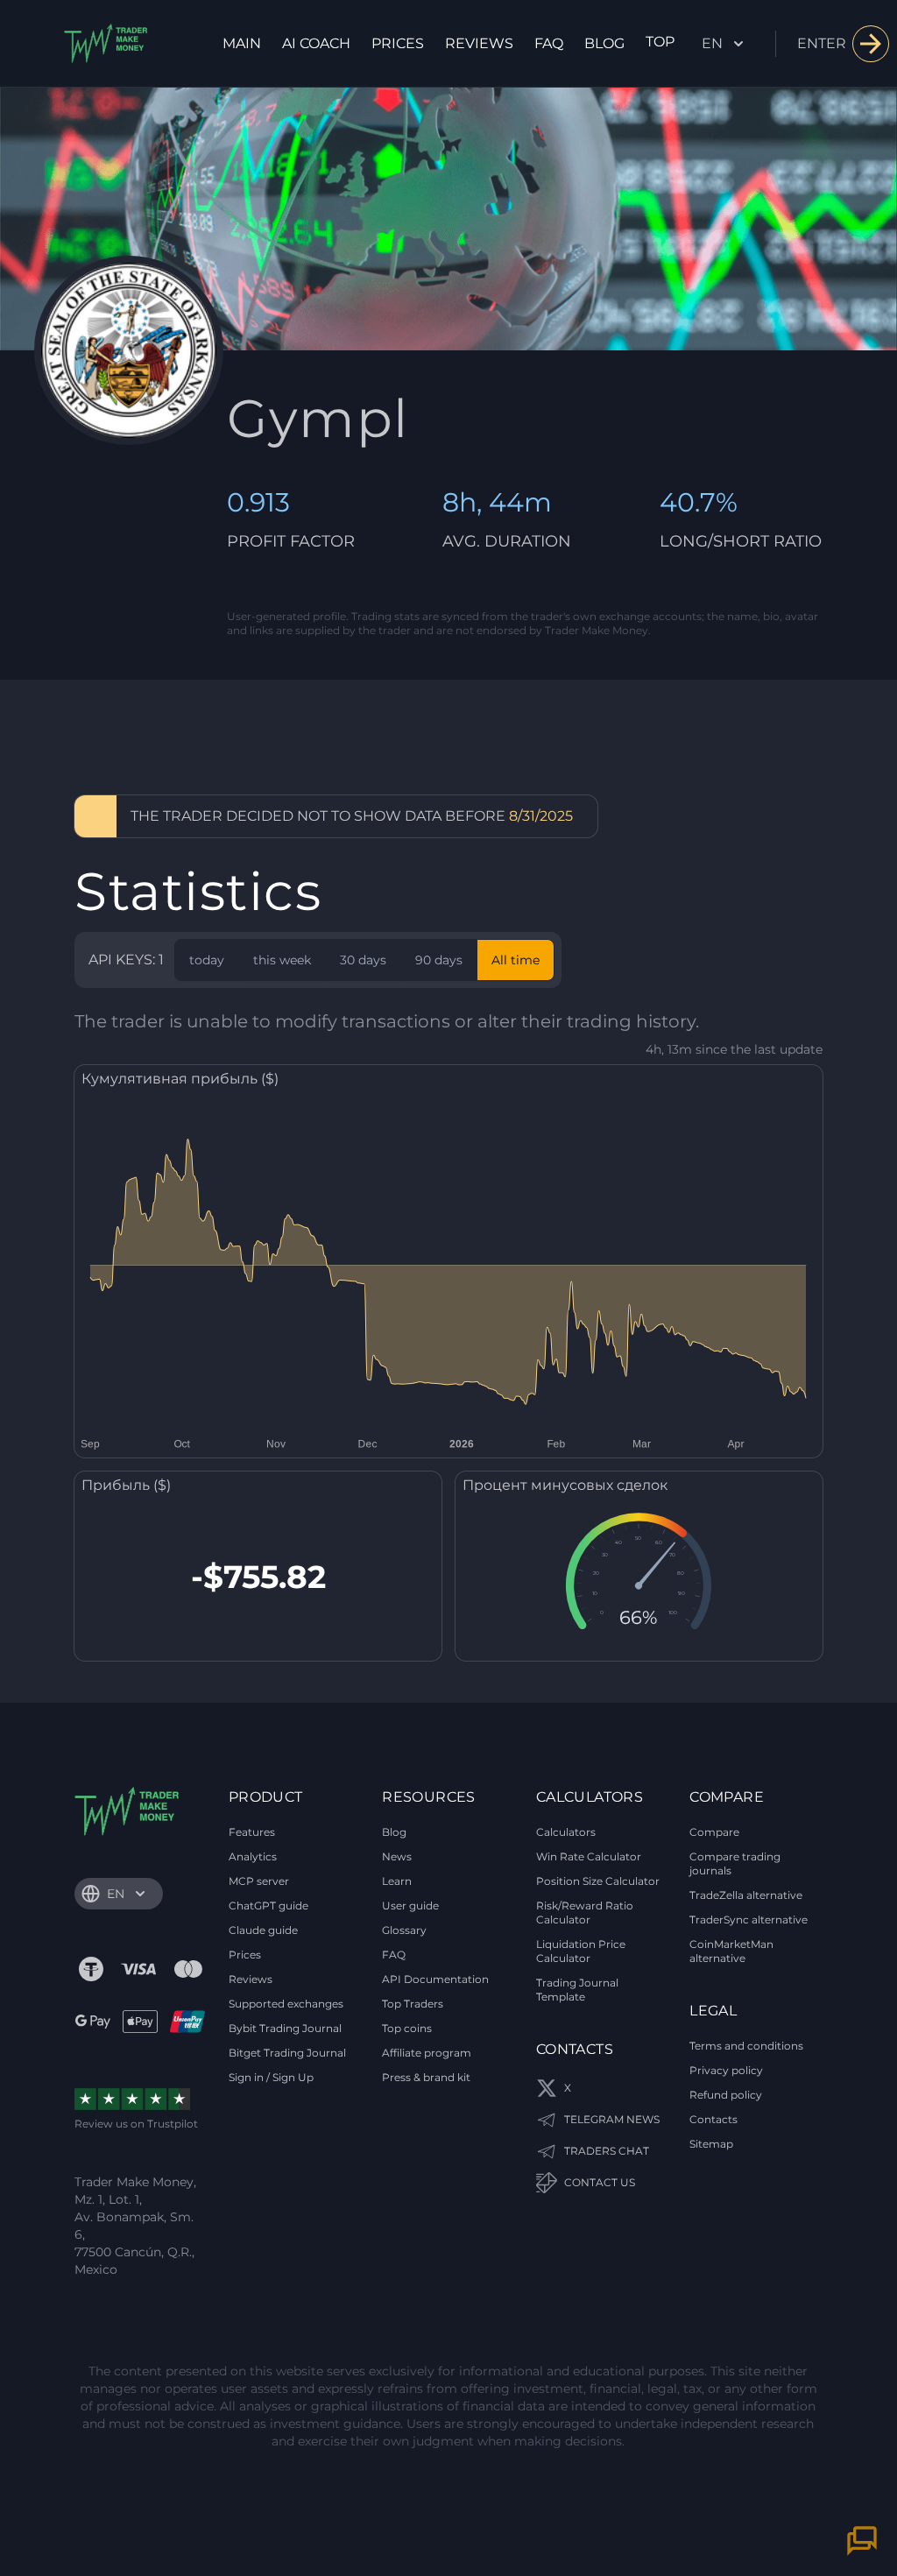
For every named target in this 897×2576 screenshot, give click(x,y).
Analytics (253, 1856)
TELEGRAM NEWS (612, 2119)
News (397, 1856)
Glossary (404, 1930)
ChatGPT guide (268, 1906)
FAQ (549, 43)
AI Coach (316, 43)
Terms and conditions (746, 2046)
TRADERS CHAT (607, 2151)
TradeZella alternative (746, 1895)
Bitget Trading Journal (287, 2053)
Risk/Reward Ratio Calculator (585, 1913)
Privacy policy (726, 2070)
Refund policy (726, 2095)
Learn (397, 1881)
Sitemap (711, 2144)
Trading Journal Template (577, 1990)
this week (282, 960)
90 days (439, 960)
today (207, 960)
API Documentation (435, 1979)
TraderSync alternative (749, 1920)
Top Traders (413, 2004)
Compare (714, 1832)
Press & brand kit (426, 2077)
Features (252, 1832)
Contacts (713, 2119)
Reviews (479, 43)
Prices (398, 43)
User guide (410, 1906)
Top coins (407, 2028)
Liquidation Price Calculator (581, 1951)
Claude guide (263, 1930)
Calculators (566, 1832)
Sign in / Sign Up (271, 2077)
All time (516, 960)
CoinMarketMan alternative (731, 1951)
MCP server (259, 1881)
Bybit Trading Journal (285, 2028)
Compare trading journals (735, 1863)
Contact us (600, 2182)
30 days (363, 960)
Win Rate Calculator (589, 1856)
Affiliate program (427, 2053)
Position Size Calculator (598, 1881)
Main (242, 43)
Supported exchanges (286, 2004)
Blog (604, 43)
